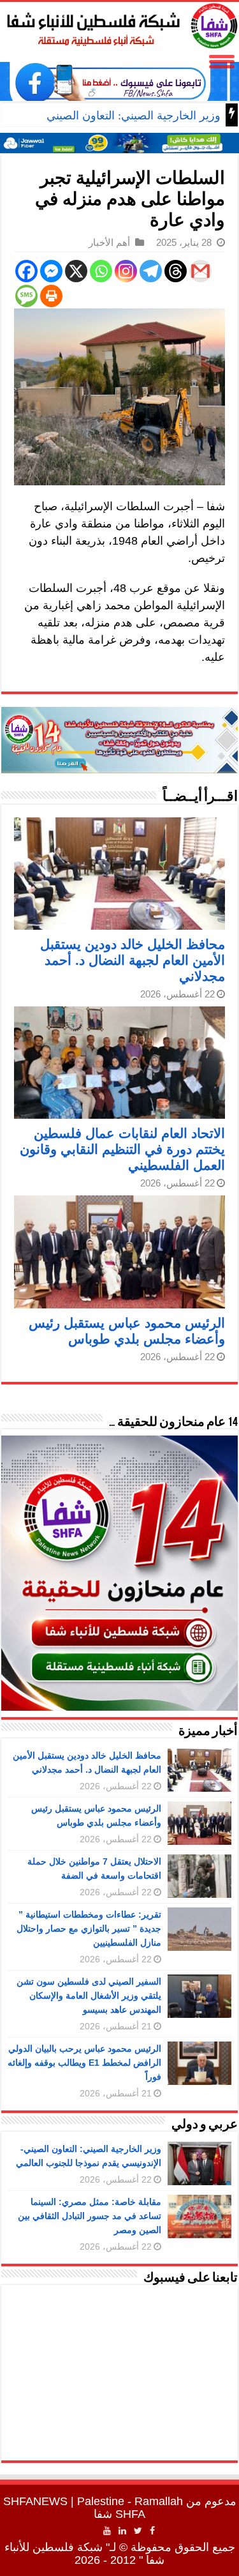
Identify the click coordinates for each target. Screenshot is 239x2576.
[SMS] (26, 296)
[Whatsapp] (101, 271)
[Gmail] (200, 271)
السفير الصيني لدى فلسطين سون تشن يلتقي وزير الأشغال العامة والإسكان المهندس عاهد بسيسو (89, 1996)
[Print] (51, 296)
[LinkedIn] (122, 2531)
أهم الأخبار (109, 242)
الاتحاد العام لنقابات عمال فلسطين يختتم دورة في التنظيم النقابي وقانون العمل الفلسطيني (122, 1149)
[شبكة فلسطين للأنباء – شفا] (119, 24)
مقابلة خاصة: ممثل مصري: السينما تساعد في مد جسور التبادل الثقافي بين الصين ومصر (90, 2216)
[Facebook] (26, 271)
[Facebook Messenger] (51, 271)
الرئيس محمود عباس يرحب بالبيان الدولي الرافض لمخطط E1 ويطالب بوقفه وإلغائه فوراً (84, 2063)
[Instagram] (126, 271)
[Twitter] (138, 2531)
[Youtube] (107, 2531)
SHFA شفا (119, 2514)
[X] (76, 271)
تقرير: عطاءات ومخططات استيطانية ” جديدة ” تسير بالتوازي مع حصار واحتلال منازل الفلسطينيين (89, 1928)
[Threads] (176, 271)
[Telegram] (151, 271)
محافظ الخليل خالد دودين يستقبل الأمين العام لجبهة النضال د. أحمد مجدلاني (133, 960)
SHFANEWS (35, 2501)
